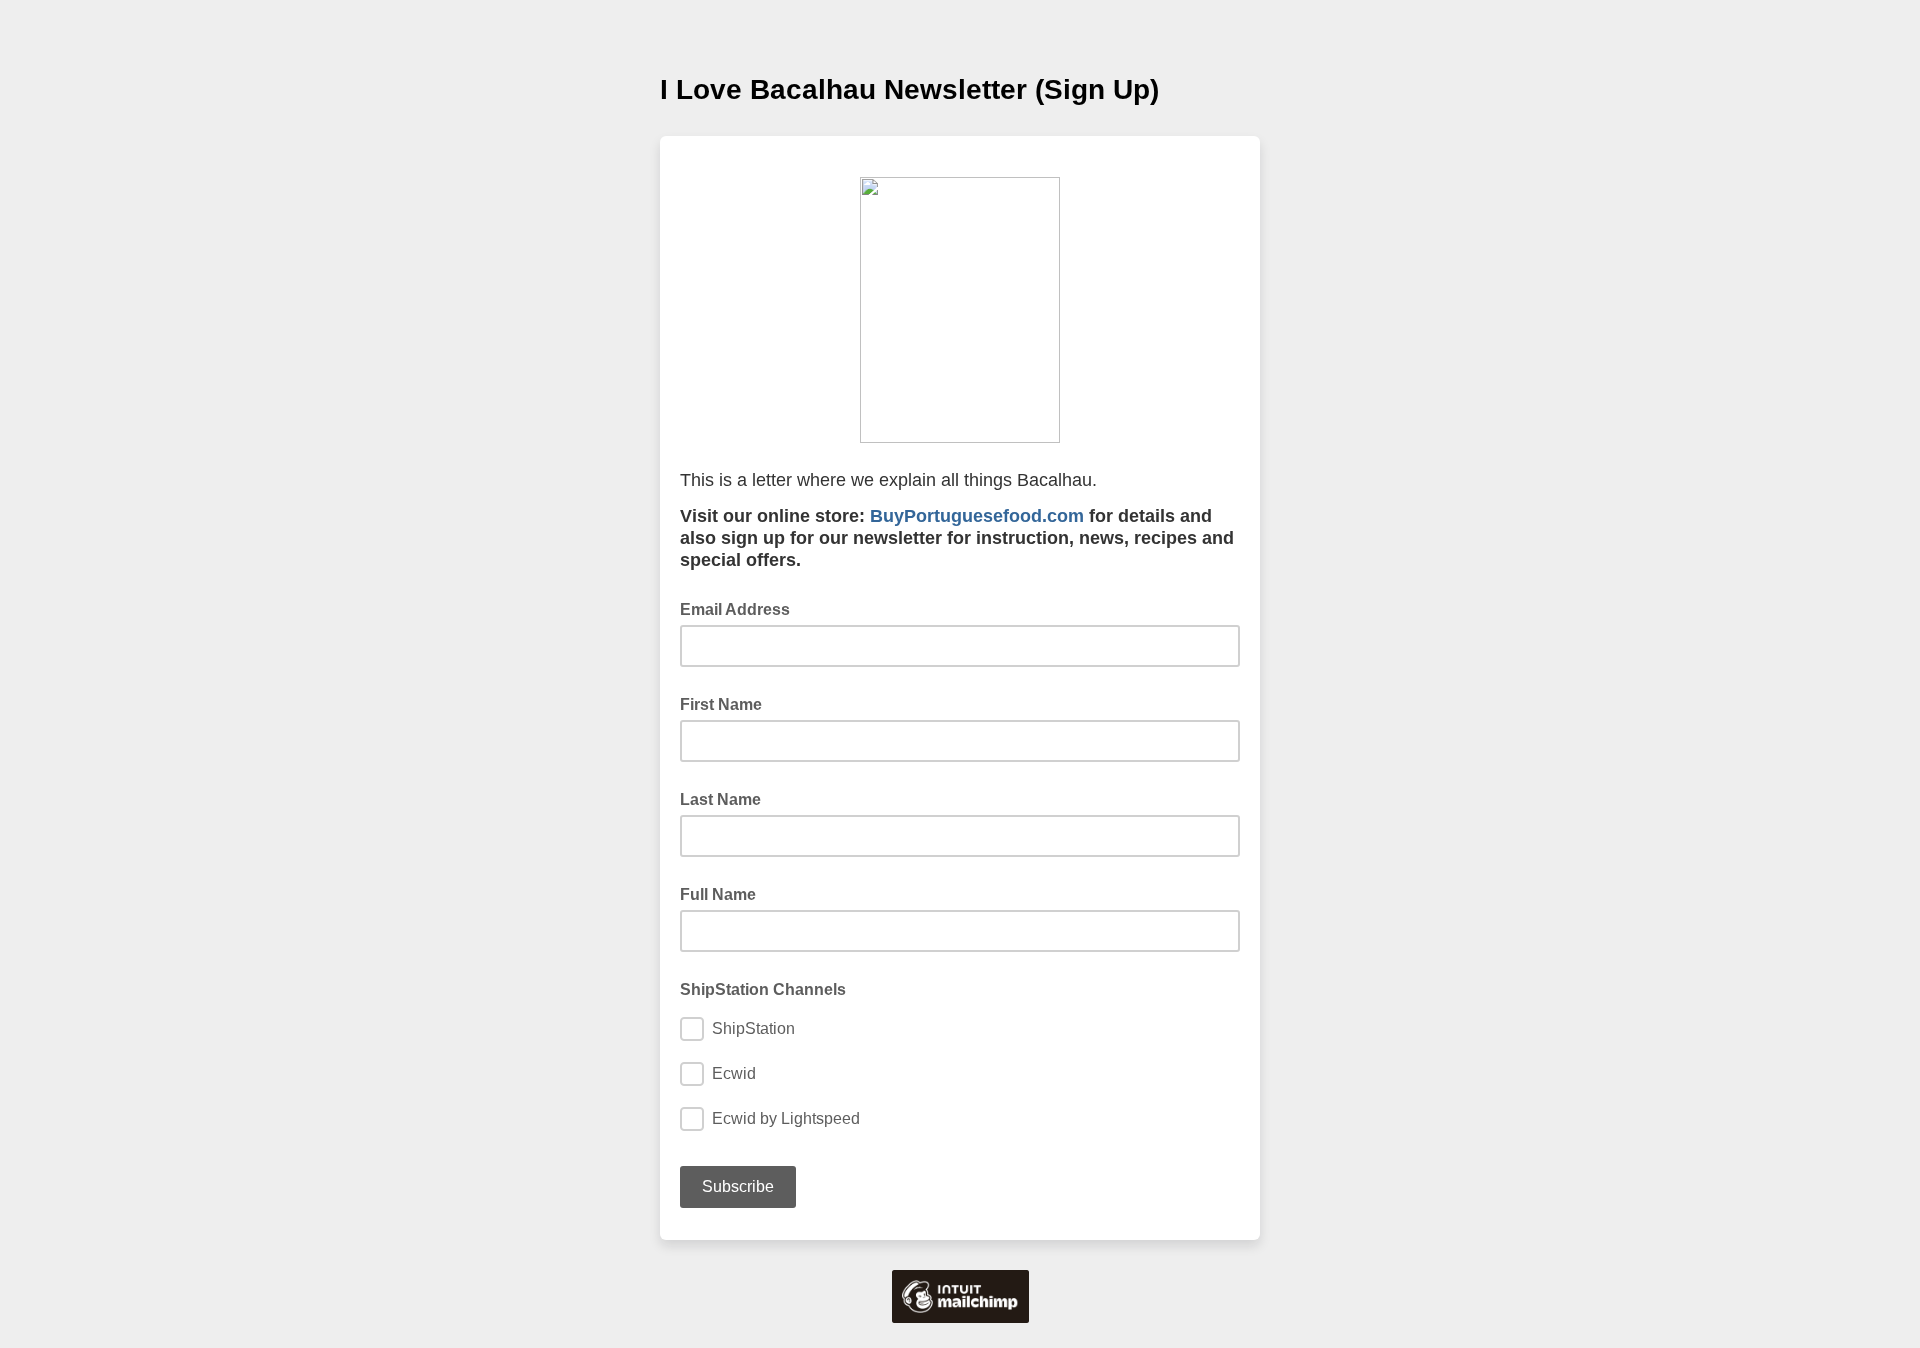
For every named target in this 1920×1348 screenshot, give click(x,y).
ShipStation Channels (763, 989)
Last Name (720, 799)
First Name (721, 704)
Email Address (741, 608)
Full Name (718, 894)
